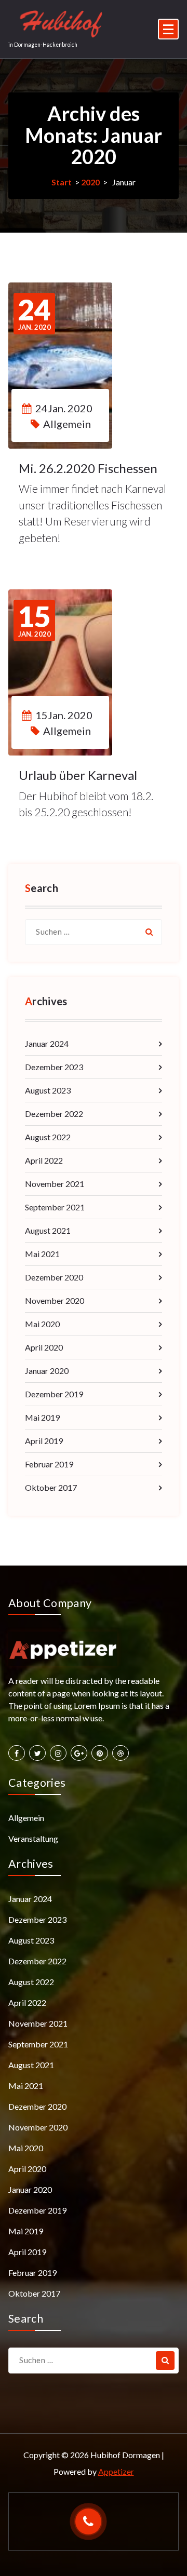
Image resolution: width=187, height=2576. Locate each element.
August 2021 (48, 1230)
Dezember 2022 (54, 1114)
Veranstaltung (33, 1838)
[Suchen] (149, 932)
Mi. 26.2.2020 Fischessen (88, 468)
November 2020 (55, 1300)
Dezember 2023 (54, 1067)
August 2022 (48, 1137)
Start (62, 182)
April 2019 (44, 1441)
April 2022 (44, 1160)
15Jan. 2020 (64, 715)
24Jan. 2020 (64, 408)
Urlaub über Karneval (78, 775)
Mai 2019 (42, 1417)
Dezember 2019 (54, 1394)
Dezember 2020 (54, 1277)
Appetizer (116, 2471)
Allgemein (67, 424)
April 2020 (44, 1347)
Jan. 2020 (34, 314)
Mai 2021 (42, 1254)
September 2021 (55, 1207)
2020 (90, 182)
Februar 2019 (49, 1464)
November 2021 (55, 1184)
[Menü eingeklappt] (168, 29)
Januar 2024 (47, 1043)
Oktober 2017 (51, 1487)
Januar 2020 (47, 1371)
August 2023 (48, 1090)
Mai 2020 (42, 1324)
